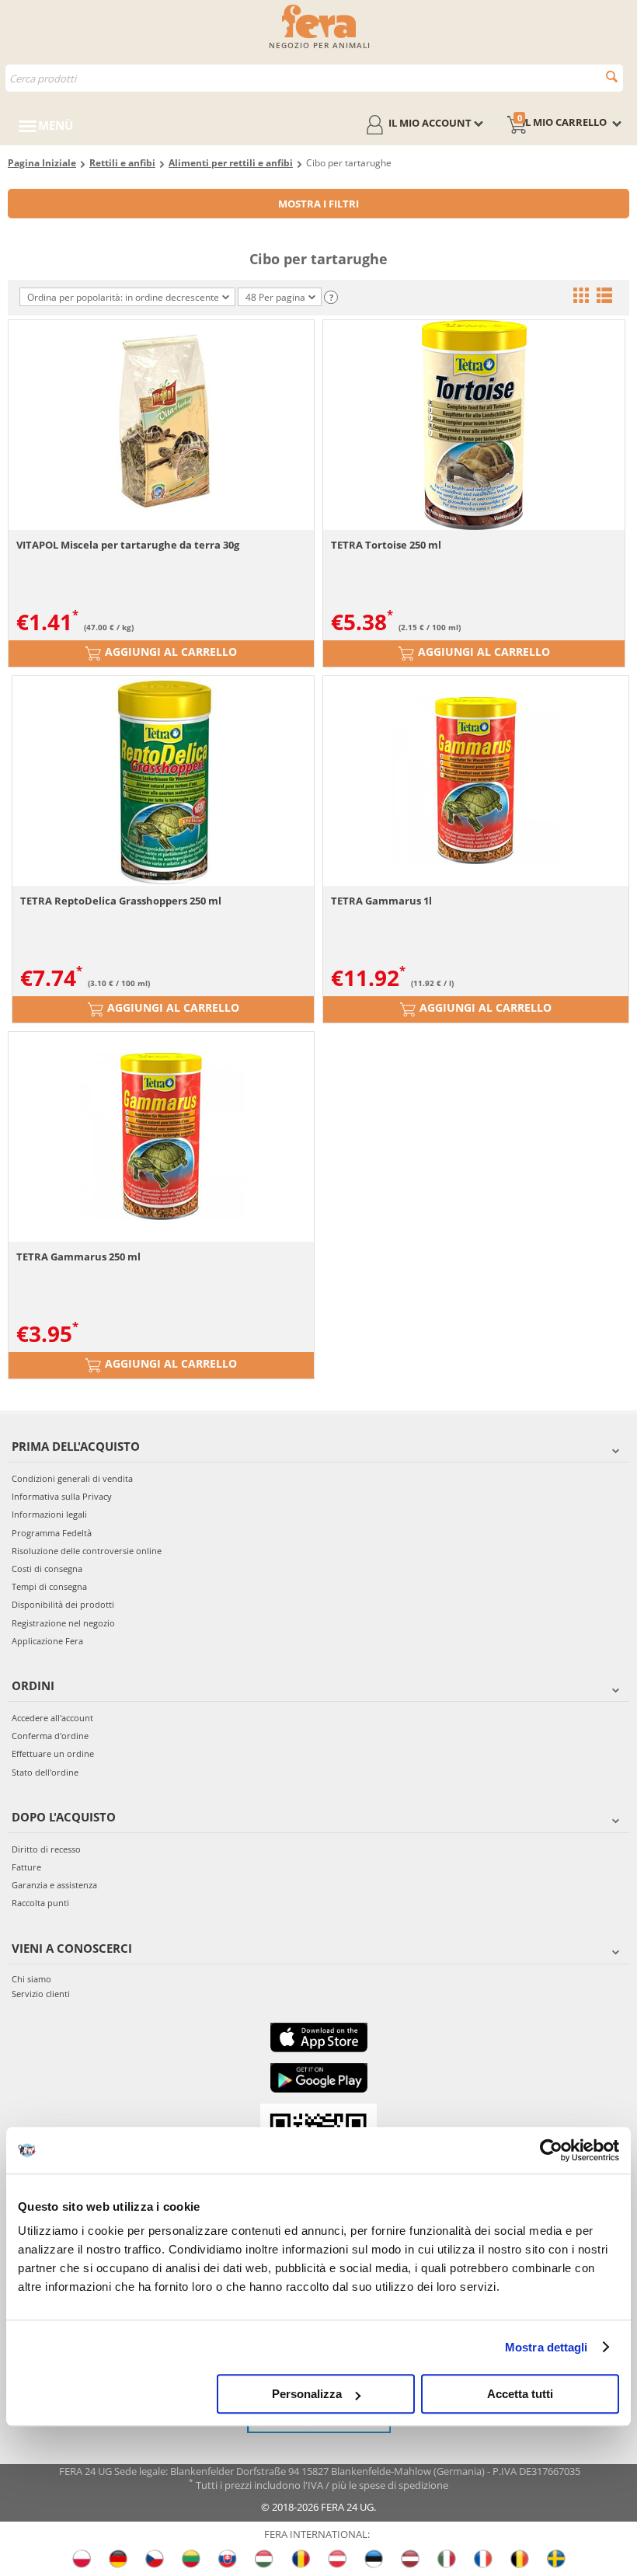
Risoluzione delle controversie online (87, 1551)
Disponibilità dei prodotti (63, 1604)
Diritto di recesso (46, 1849)
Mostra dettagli (546, 2347)
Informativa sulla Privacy (62, 1496)
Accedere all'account (52, 1718)
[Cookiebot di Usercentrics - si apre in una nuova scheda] (551, 2150)
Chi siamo (31, 1979)
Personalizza (307, 2394)
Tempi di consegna (49, 1586)
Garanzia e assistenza (54, 1885)
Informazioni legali (49, 1514)
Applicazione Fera (47, 1641)
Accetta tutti (520, 2394)
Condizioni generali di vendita (72, 1478)
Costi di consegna (47, 1569)
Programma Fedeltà (52, 1533)
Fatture (26, 1867)
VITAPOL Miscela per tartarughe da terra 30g (128, 545)
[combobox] (314, 78)
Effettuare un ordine (53, 1753)
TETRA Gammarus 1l (381, 901)
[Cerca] (612, 77)
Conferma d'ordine (50, 1736)
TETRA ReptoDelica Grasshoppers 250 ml (121, 901)
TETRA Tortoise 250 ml (386, 545)
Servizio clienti (41, 1994)
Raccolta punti (40, 1903)
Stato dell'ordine (45, 1772)
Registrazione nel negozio (63, 1623)
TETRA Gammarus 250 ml (78, 1257)
